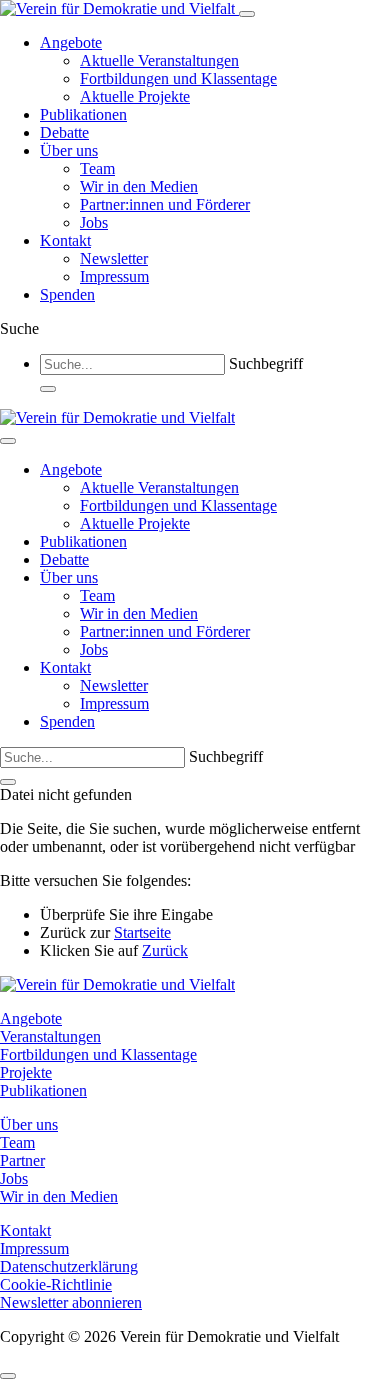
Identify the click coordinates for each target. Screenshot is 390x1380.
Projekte (26, 1072)
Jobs (94, 222)
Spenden (67, 294)
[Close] (8, 441)
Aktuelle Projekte (135, 96)
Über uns (69, 150)
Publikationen (83, 114)
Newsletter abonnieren (71, 1302)
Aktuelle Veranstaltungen (159, 60)
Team (97, 168)
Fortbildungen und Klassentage (178, 78)
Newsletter (114, 258)
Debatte (64, 132)
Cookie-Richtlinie (56, 1284)
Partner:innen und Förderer (165, 204)
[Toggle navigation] (247, 14)
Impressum (114, 276)
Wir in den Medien (139, 186)
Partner (22, 1160)
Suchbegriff (266, 363)
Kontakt (65, 240)
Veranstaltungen (50, 1036)
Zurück (165, 950)
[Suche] (48, 389)
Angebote (71, 42)
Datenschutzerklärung (69, 1266)
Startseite (142, 932)
